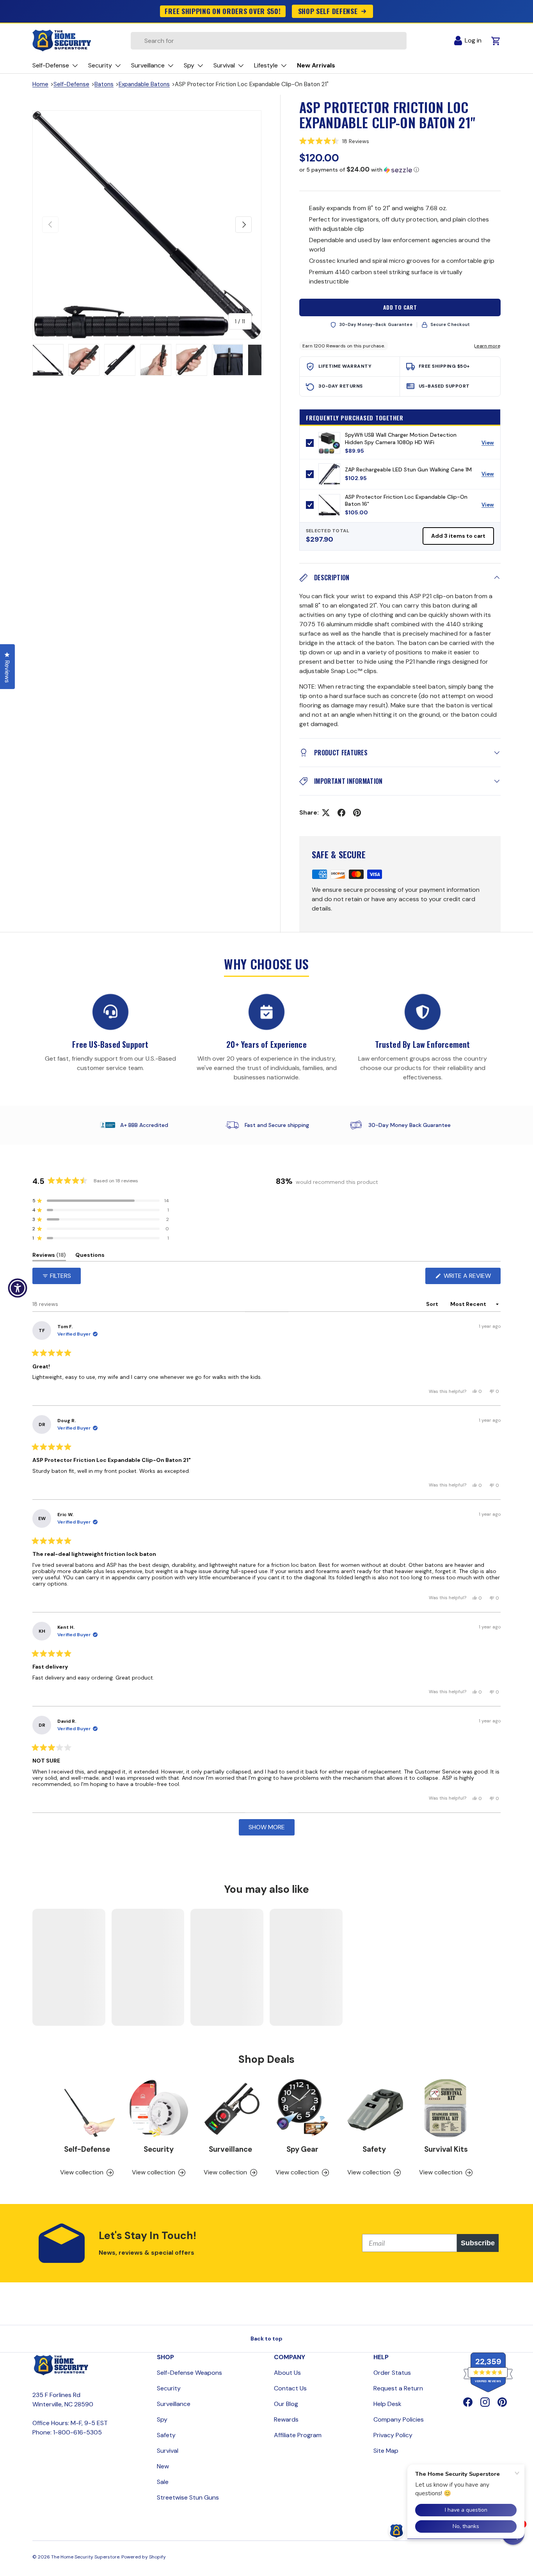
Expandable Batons (144, 84)
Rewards (286, 2419)
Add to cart (400, 307)
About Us (287, 2373)
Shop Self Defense (328, 11)
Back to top (266, 2339)
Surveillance (230, 2149)
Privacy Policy (393, 2435)
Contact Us (290, 2388)
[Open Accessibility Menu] (18, 1288)
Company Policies (399, 2419)
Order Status (392, 2373)
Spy (162, 2419)
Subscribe (478, 2243)
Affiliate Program (298, 2435)
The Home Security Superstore (85, 2557)
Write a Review (469, 1278)
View (491, 445)
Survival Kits (446, 2149)
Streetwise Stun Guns (188, 2497)
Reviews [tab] (49, 1256)
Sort (433, 1304)
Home (40, 84)
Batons (104, 84)
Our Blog (286, 2404)
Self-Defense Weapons (189, 2373)
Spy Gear (302, 2149)
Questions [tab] (90, 1256)
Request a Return (398, 2388)
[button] (400, 141)
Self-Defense (71, 84)
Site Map (386, 2451)
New (163, 2466)
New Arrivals (316, 65)
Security (159, 2149)
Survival (168, 2451)
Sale (163, 2482)
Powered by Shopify (144, 2557)
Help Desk (387, 2404)
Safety (374, 2149)
